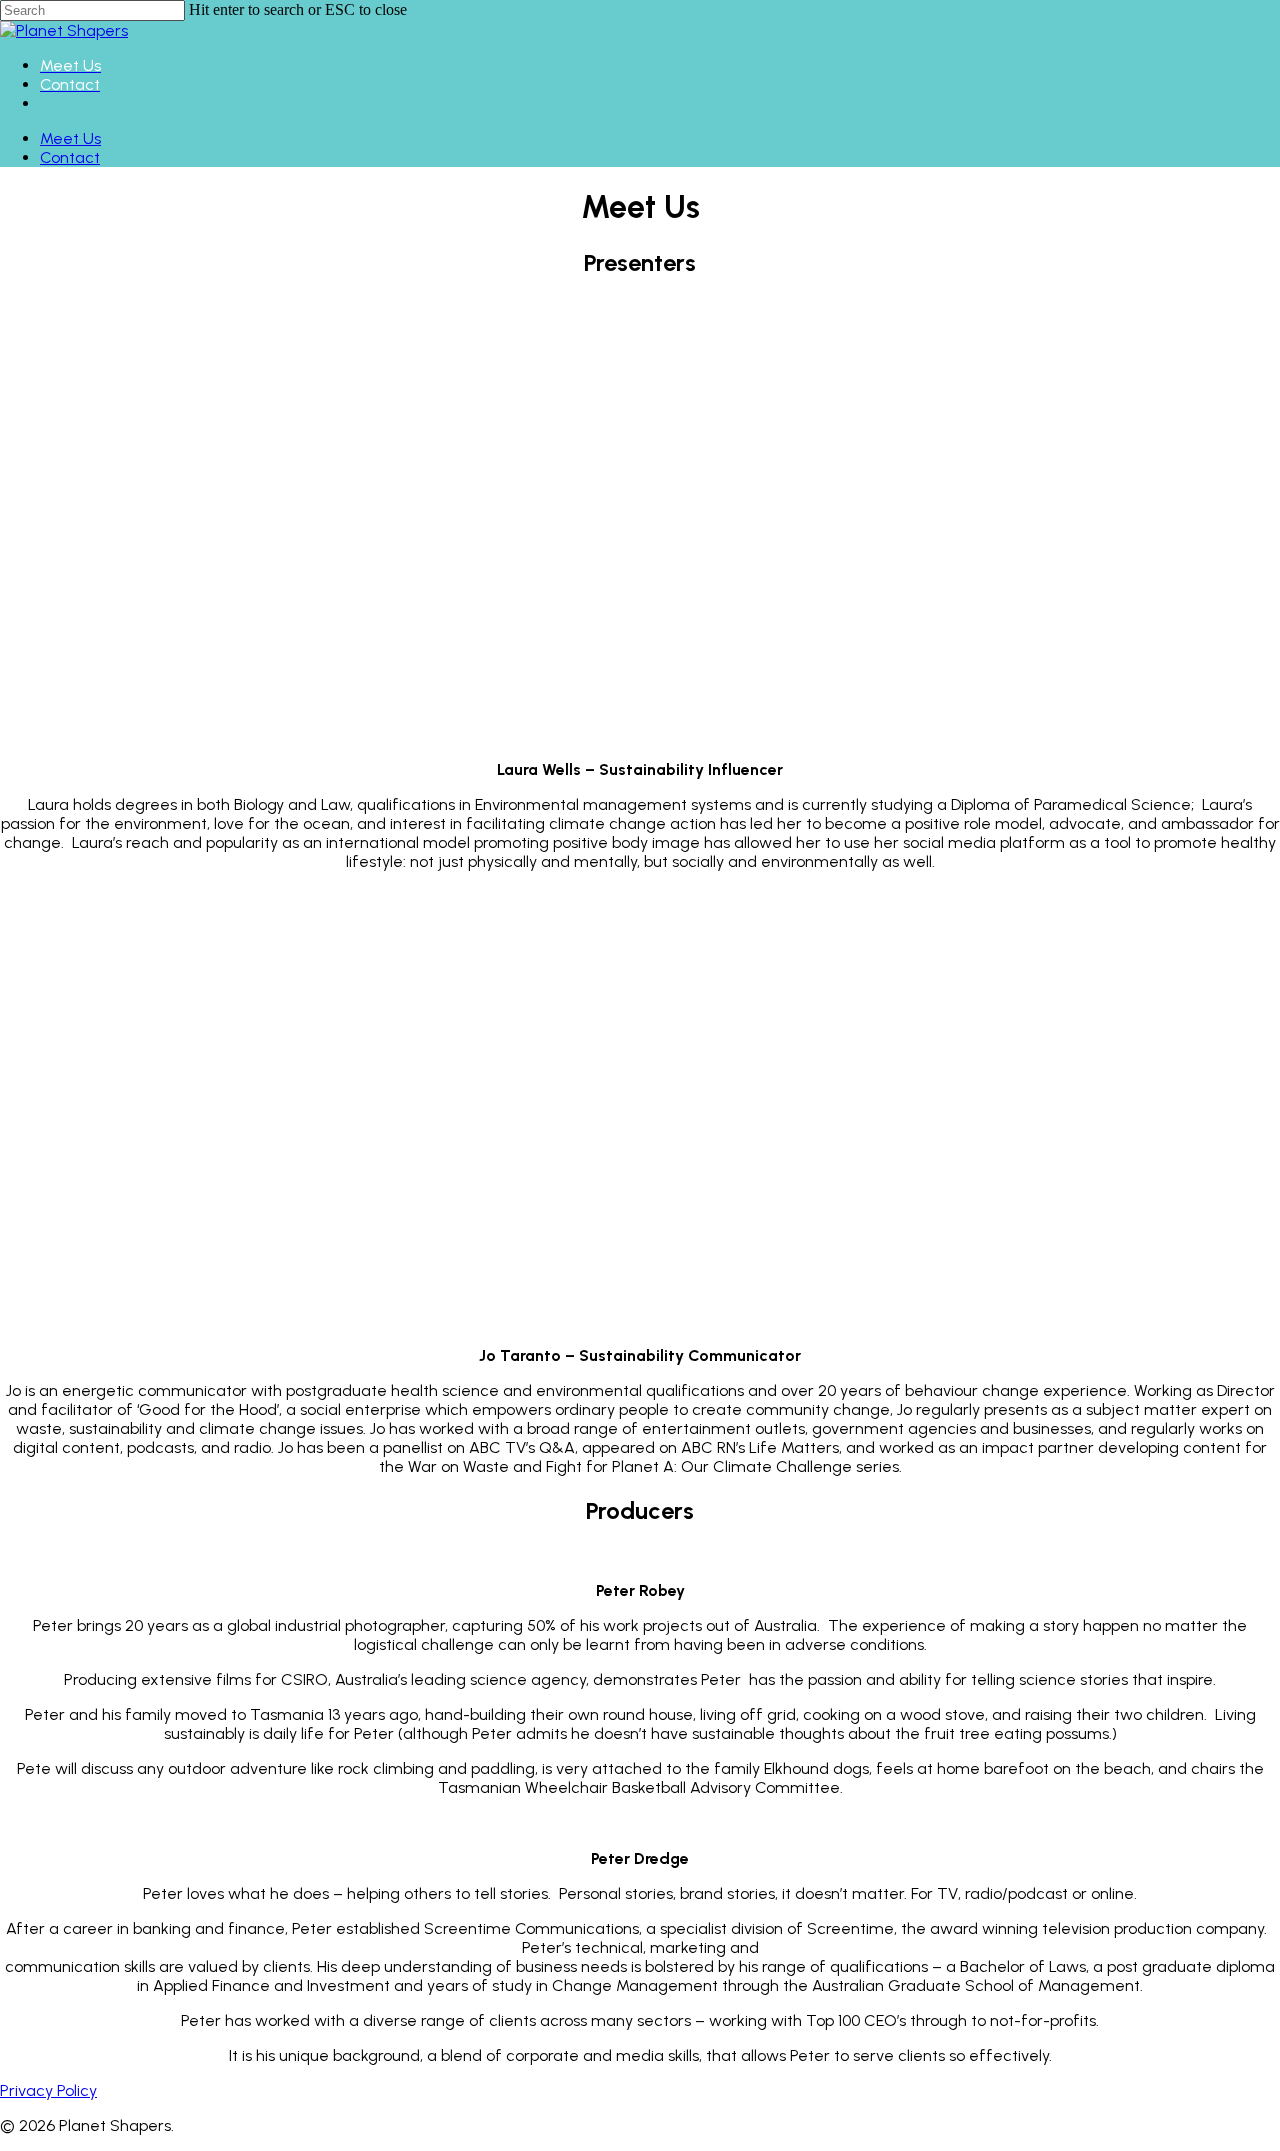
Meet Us (70, 138)
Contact (70, 157)
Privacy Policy (48, 2090)
